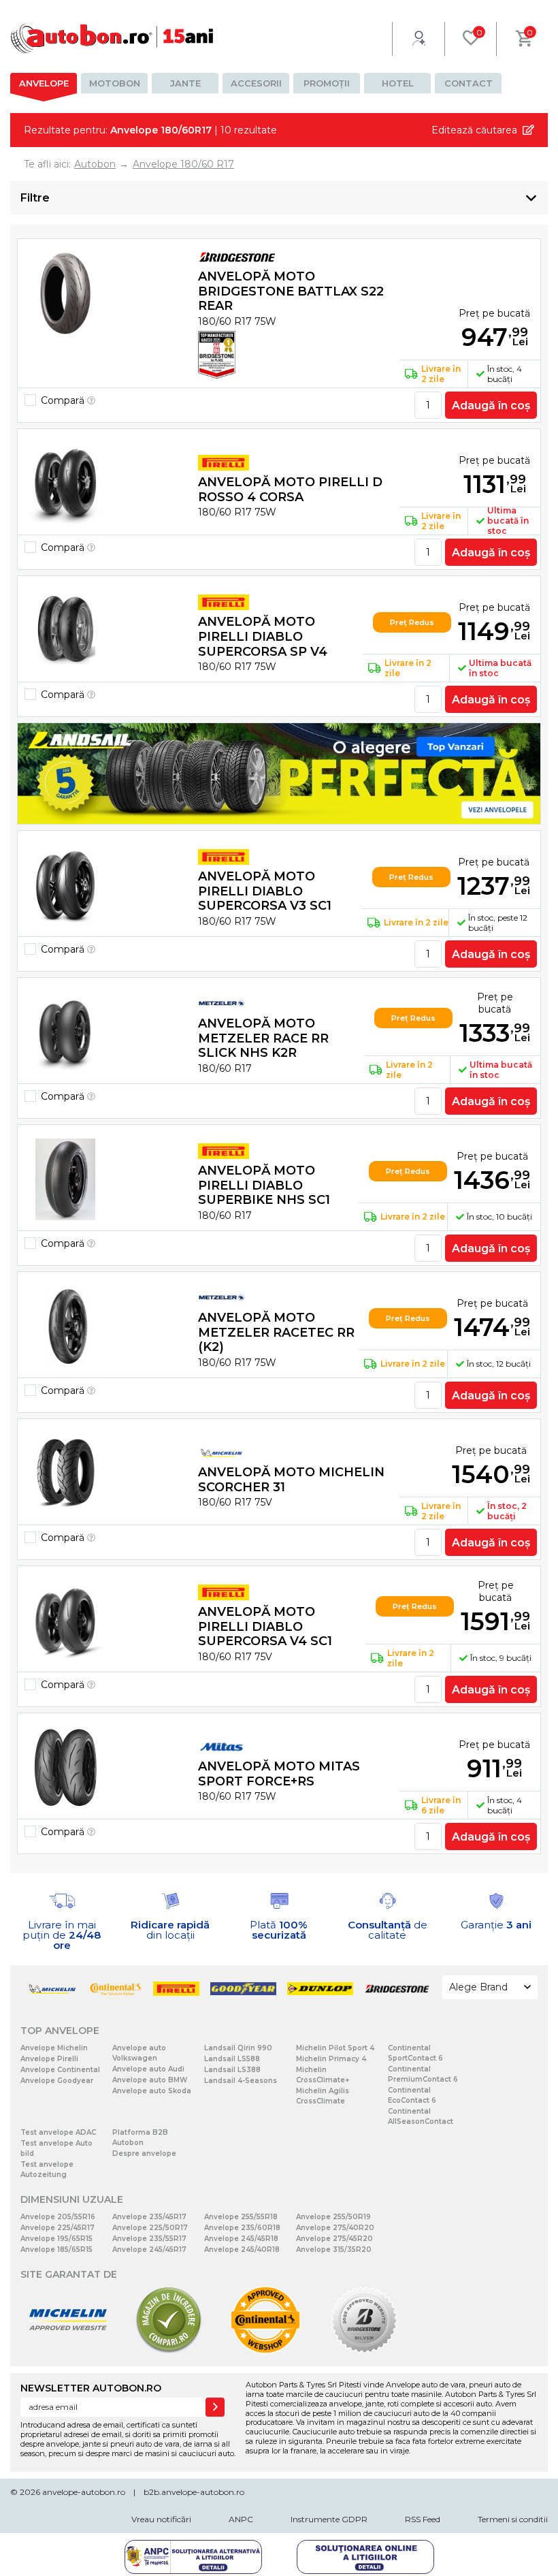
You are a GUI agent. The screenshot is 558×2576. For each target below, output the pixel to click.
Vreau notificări (161, 2519)
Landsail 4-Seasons (241, 2081)
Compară (64, 400)
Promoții (327, 83)
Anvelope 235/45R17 (149, 2217)
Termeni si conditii (513, 2519)
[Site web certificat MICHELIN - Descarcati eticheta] (68, 2351)
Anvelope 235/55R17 (149, 2239)
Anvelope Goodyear (57, 2081)
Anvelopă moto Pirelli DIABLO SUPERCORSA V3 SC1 (265, 891)
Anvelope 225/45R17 (58, 2228)
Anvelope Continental (60, 2070)
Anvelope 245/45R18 (241, 2239)
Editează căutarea (474, 130)
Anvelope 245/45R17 (149, 2249)
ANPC (241, 2519)
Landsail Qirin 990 (238, 2048)
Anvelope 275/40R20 (335, 2228)
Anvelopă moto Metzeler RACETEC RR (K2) (276, 1332)
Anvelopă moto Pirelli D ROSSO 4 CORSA (290, 490)
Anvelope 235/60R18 (242, 2228)
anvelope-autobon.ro (84, 2492)
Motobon (115, 83)
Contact (469, 83)
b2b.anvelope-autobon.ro (194, 2492)
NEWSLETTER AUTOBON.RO (91, 2388)
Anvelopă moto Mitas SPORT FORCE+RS (279, 1774)
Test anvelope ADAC (58, 2132)
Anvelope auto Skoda (152, 2091)
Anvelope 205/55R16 (58, 2217)
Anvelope (44, 83)
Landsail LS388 (232, 2070)
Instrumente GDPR (329, 2519)
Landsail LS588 (232, 2059)
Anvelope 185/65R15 (56, 2249)
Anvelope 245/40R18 (242, 2249)
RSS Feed (423, 2519)
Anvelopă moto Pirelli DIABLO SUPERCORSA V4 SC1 (265, 1626)
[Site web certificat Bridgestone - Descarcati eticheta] (364, 2351)
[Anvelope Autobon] (112, 38)
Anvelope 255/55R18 (241, 2217)
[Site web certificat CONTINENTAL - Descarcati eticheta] (265, 2351)
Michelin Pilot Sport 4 (335, 2048)
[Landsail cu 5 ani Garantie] (279, 774)
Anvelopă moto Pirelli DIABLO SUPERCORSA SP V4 (263, 636)
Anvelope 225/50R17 (150, 2228)
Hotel (398, 83)
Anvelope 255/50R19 (333, 2217)
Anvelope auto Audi (148, 2069)
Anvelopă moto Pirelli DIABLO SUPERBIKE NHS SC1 (264, 1185)
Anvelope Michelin (54, 2048)
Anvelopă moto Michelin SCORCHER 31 (291, 1480)
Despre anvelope (144, 2153)
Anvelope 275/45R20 (334, 2239)
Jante (185, 83)
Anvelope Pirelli (49, 2059)
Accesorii (256, 83)
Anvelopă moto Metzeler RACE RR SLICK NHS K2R (263, 1038)
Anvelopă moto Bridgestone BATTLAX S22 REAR (291, 291)
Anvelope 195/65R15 (56, 2239)
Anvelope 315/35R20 (334, 2249)
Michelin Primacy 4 (331, 2059)
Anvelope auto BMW (150, 2080)
